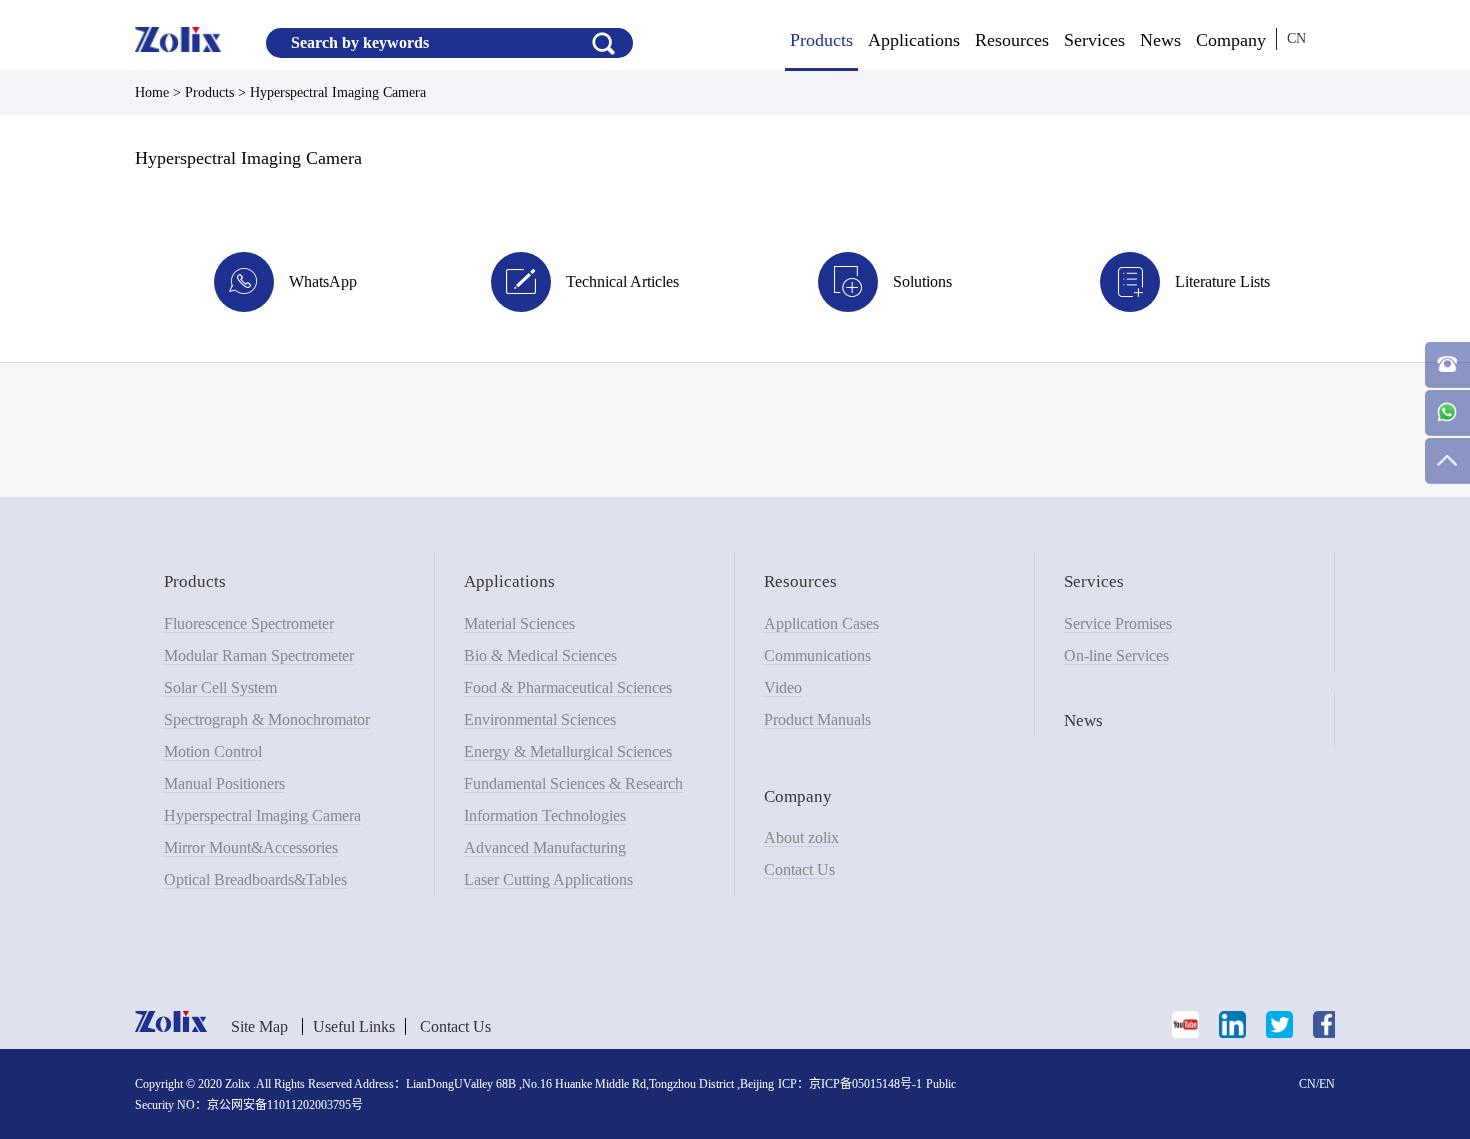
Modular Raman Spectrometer (259, 655)
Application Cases (821, 623)
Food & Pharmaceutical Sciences (568, 687)
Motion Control (213, 751)
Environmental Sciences (540, 719)
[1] (1326, 1025)
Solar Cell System (220, 687)
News (1160, 40)
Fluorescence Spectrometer (249, 623)
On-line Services (1116, 655)
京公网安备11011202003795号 (285, 1105)
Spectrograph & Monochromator (267, 719)
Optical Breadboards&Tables (255, 879)
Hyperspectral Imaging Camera (262, 815)
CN (1296, 38)
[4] (1185, 1025)
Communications (817, 655)
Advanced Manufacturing (545, 847)
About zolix (801, 837)
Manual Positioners (224, 783)
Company (1231, 40)
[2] (1279, 1025)
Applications (914, 40)
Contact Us (799, 869)
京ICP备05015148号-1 (865, 1084)
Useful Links (354, 1026)
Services (1094, 40)
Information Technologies (545, 815)
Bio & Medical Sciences (540, 655)
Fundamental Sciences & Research (573, 783)
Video (783, 687)
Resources (1012, 40)
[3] (1232, 1025)
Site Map (259, 1026)
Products (821, 40)
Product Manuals (817, 719)
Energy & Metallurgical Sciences (568, 751)
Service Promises (1118, 623)
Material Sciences (519, 623)
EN (1327, 1084)
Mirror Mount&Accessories (251, 847)
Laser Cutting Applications (548, 879)
